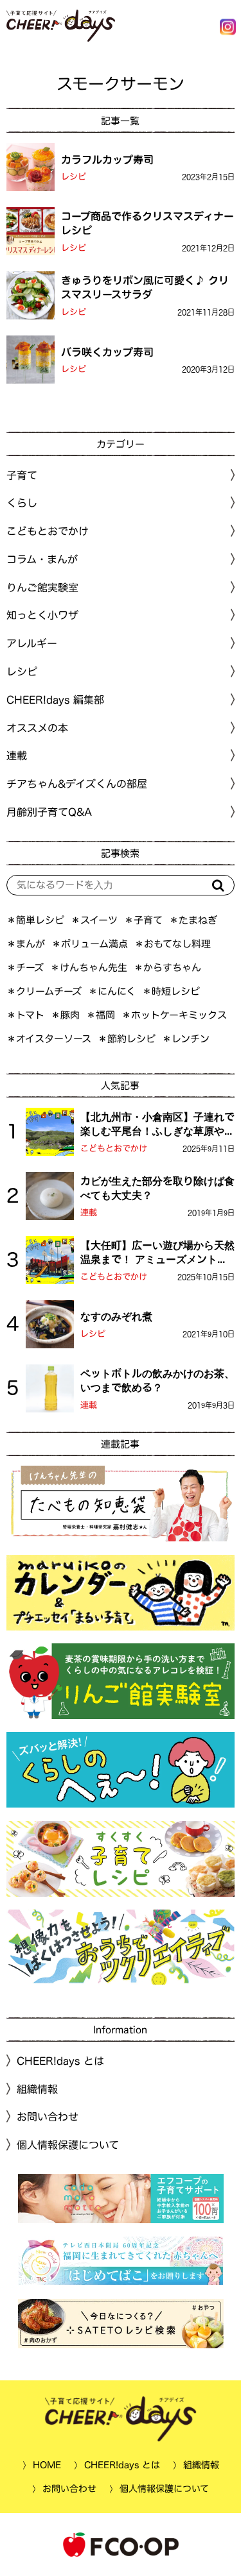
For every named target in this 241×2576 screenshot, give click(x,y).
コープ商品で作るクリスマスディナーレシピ (147, 223)
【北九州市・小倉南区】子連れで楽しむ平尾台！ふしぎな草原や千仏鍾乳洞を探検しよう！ (157, 1125)
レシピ (74, 177)
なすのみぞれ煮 (116, 1316)
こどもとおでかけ (114, 1148)
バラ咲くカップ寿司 (107, 352)
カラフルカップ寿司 (107, 159)
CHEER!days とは (60, 2061)
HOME (46, 2465)
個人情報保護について (68, 2145)
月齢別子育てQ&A (49, 812)
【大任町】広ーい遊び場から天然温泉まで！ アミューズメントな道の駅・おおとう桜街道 (157, 1253)
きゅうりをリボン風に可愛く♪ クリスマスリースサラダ (145, 287)
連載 (17, 756)
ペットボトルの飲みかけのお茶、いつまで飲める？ (157, 1380)
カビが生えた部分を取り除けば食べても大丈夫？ (157, 1188)
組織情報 (37, 2089)
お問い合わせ (48, 2117)
